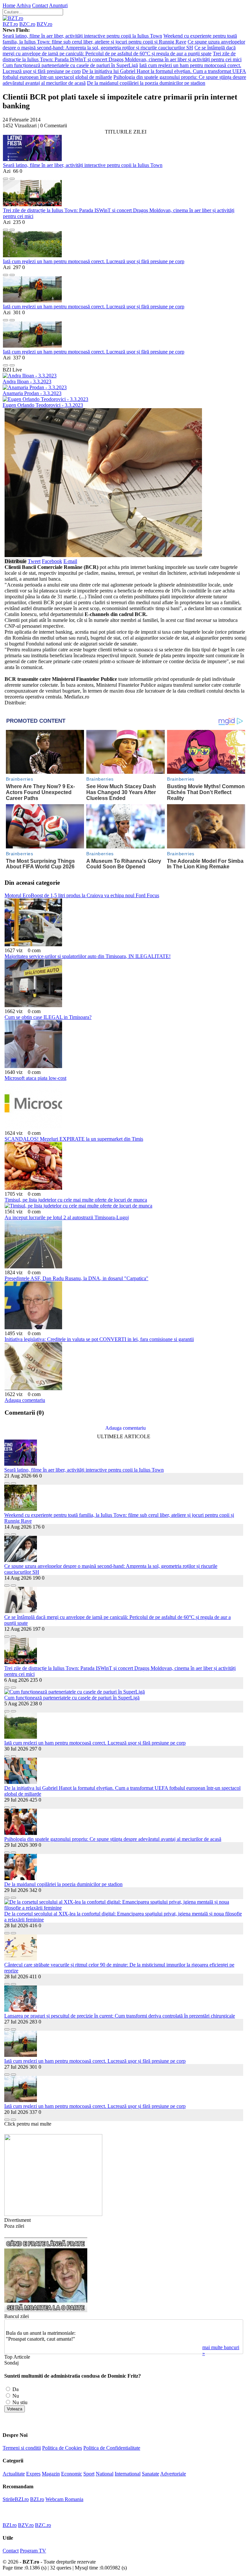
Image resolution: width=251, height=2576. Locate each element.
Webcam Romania (64, 2499)
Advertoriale (173, 2474)
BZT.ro (10, 24)
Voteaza (15, 2409)
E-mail (70, 561)
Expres (33, 2474)
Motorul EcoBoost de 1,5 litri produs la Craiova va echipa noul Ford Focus (82, 895)
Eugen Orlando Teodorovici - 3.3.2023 (43, 405)
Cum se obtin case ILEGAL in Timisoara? (48, 1017)
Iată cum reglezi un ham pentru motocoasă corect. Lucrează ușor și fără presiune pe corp (94, 261)
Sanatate (151, 2474)
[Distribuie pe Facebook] (6, 177)
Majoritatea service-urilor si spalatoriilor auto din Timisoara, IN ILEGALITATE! (88, 956)
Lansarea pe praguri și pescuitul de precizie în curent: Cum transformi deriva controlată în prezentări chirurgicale (120, 2016)
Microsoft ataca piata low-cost (35, 1078)
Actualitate (14, 2474)
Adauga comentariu (25, 1400)
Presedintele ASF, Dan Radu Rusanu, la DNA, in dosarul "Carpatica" (76, 1278)
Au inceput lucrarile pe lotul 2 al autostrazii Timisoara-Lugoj (67, 1217)
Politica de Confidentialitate (112, 2448)
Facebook (52, 561)
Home (9, 5)
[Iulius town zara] (53, 2214)
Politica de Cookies (62, 2448)
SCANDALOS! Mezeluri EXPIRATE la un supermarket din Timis (74, 1139)
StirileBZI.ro (16, 2499)
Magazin (51, 2474)
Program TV (33, 2551)
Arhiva (24, 5)
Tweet (34, 561)
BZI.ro (37, 2499)
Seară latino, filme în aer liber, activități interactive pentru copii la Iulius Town (82, 36)
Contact (40, 5)
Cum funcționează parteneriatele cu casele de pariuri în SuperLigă (70, 65)
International (128, 2474)
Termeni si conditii (22, 2448)
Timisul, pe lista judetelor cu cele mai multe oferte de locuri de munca (76, 1200)
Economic (72, 2474)
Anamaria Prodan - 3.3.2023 (32, 393)
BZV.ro (44, 24)
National (105, 2474)
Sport (89, 2474)
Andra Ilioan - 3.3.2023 (27, 381)
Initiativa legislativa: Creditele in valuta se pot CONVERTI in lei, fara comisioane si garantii (99, 1339)
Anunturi (58, 5)
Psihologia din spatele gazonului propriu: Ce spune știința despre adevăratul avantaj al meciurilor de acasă (113, 1839)
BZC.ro (27, 24)
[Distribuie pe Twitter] (12, 177)
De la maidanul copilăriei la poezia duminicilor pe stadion (146, 83)
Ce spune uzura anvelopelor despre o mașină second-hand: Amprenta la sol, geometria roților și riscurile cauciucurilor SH (124, 45)
